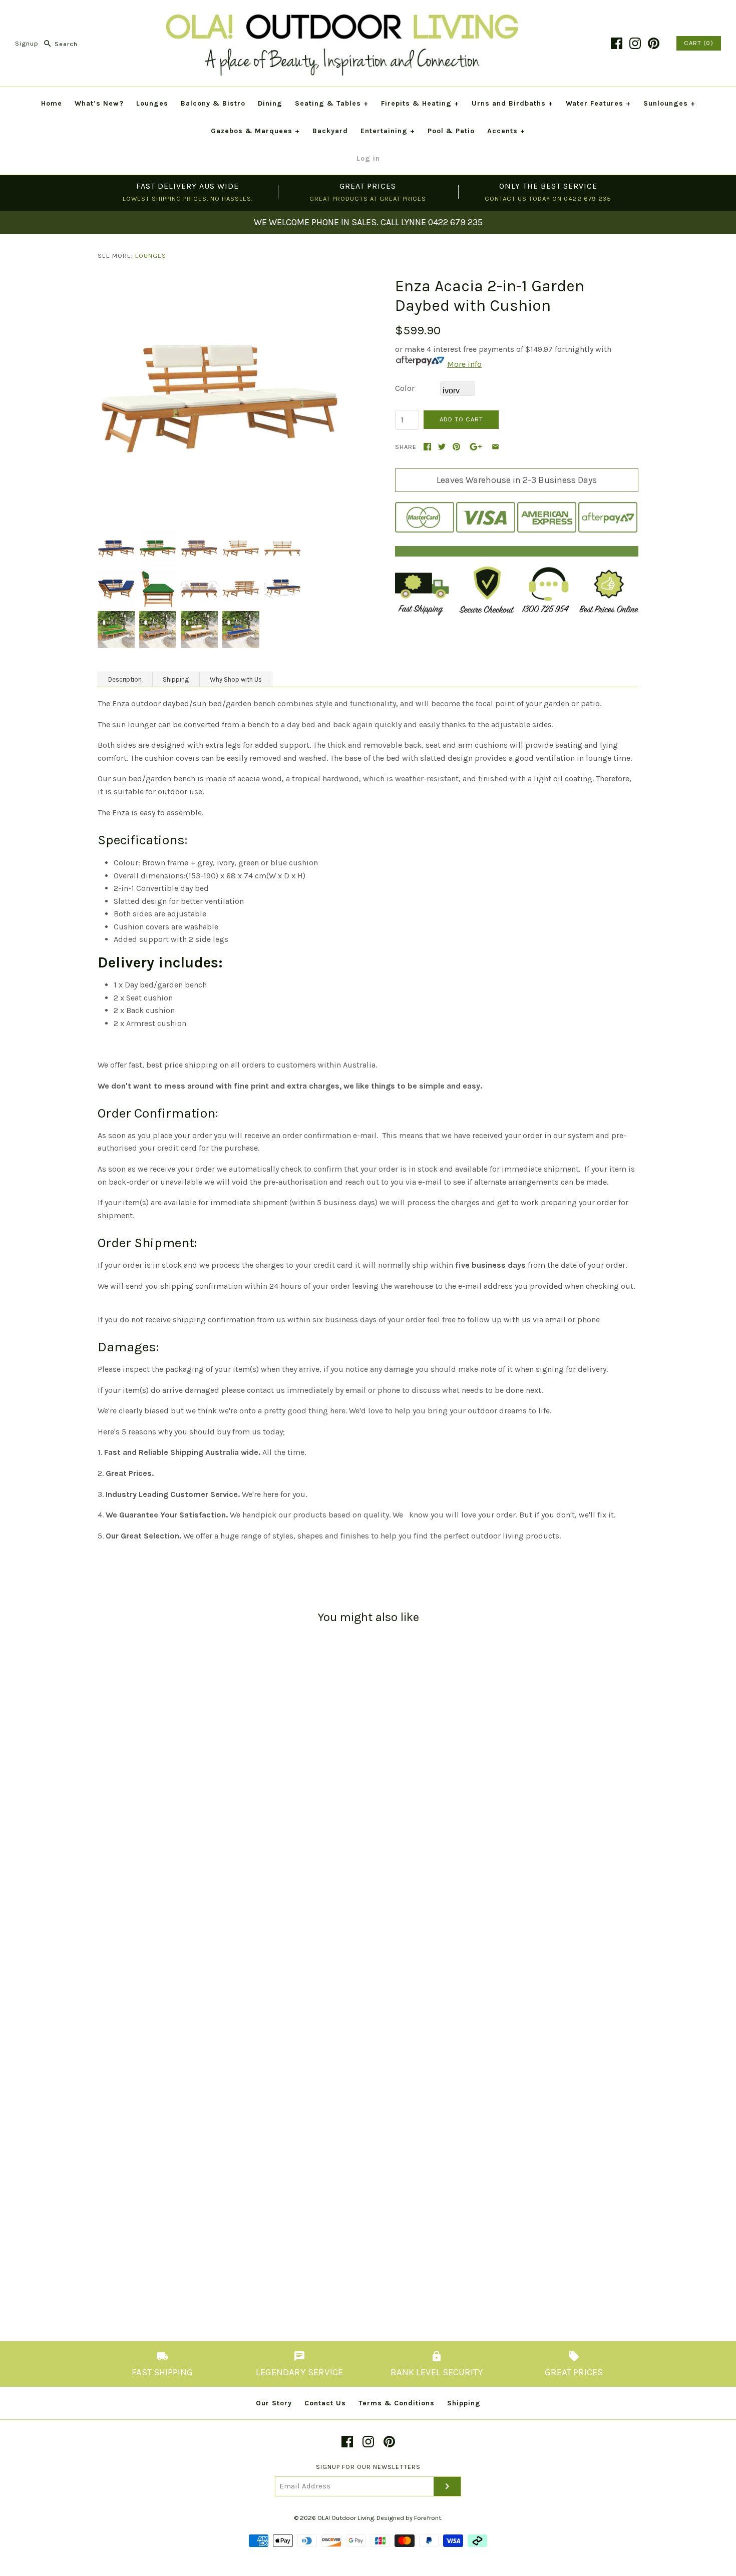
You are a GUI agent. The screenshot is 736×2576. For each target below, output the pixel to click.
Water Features (598, 103)
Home (52, 103)
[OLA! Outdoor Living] (368, 16)
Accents (506, 131)
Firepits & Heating (420, 103)
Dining (270, 103)
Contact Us (325, 2403)
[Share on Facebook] (427, 447)
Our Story (274, 2403)
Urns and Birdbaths (512, 103)
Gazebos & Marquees (255, 131)
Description (125, 679)
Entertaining (388, 131)
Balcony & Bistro (213, 103)
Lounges (152, 103)
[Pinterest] (654, 43)
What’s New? (99, 103)
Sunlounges (669, 103)
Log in (368, 158)
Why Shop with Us (236, 679)
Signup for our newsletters (368, 2467)
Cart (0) (699, 43)
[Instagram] (635, 43)
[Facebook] (617, 43)
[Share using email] (495, 447)
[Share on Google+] (476, 447)
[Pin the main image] (456, 447)
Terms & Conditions (397, 2403)
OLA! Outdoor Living (346, 2518)
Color (405, 388)
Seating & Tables (332, 103)
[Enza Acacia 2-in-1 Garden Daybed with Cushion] (219, 283)
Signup (27, 44)
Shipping (176, 679)
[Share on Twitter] (442, 447)
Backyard (330, 131)
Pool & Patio (451, 131)
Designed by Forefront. (409, 2518)
